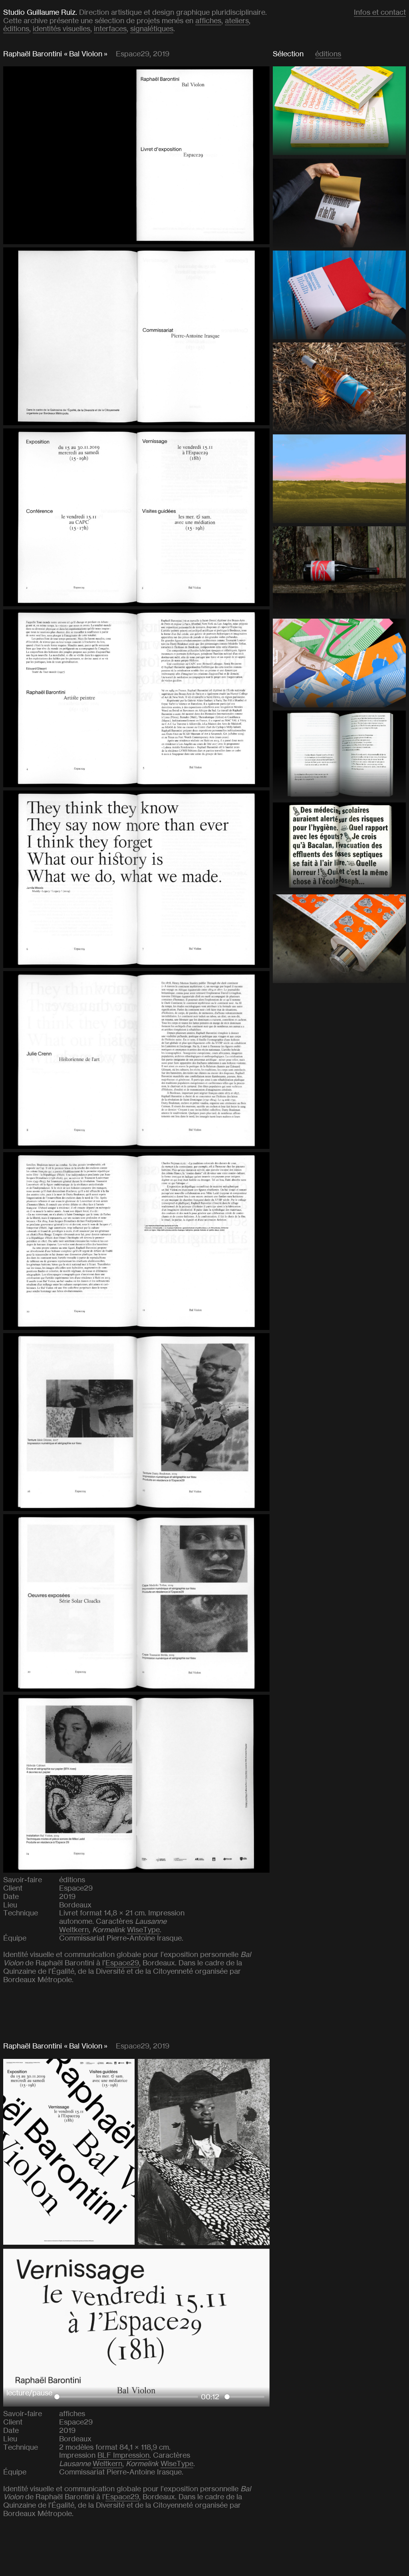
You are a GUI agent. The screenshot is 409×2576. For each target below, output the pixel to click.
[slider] (126, 2397)
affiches (208, 21)
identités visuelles (62, 29)
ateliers (237, 21)
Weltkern (74, 1930)
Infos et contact (380, 12)
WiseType (143, 1930)
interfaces (110, 29)
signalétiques (152, 29)
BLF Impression (123, 2455)
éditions (16, 29)
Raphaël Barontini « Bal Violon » (55, 54)
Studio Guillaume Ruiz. (40, 12)
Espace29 (122, 1963)
